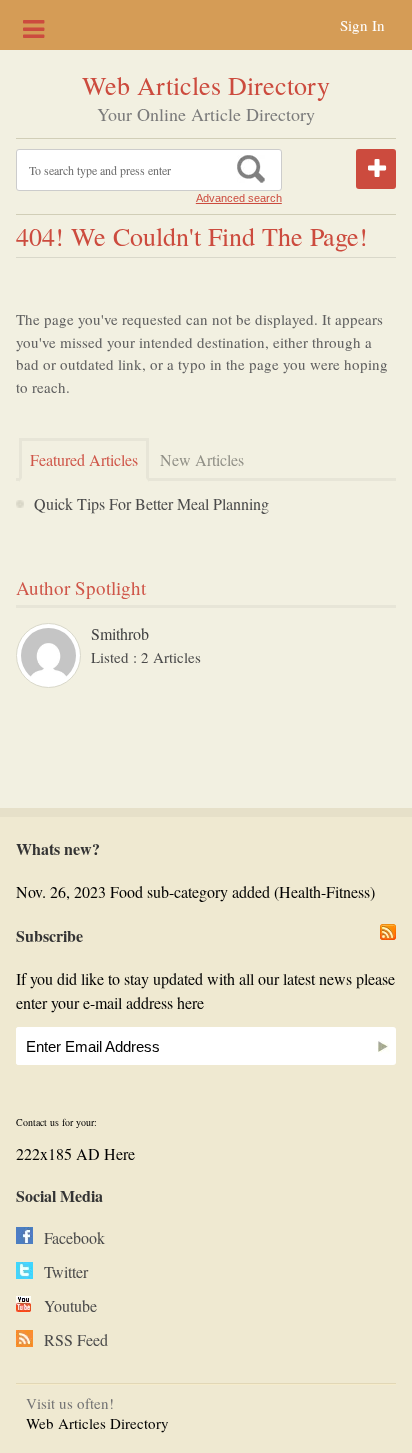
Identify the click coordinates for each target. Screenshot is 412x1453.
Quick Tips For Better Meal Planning (151, 503)
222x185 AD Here (75, 1153)
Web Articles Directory (206, 85)
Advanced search (239, 198)
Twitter (66, 1271)
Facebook (74, 1237)
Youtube (70, 1305)
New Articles (202, 459)
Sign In (362, 25)
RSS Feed (76, 1339)
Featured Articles (84, 459)
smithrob (120, 633)
